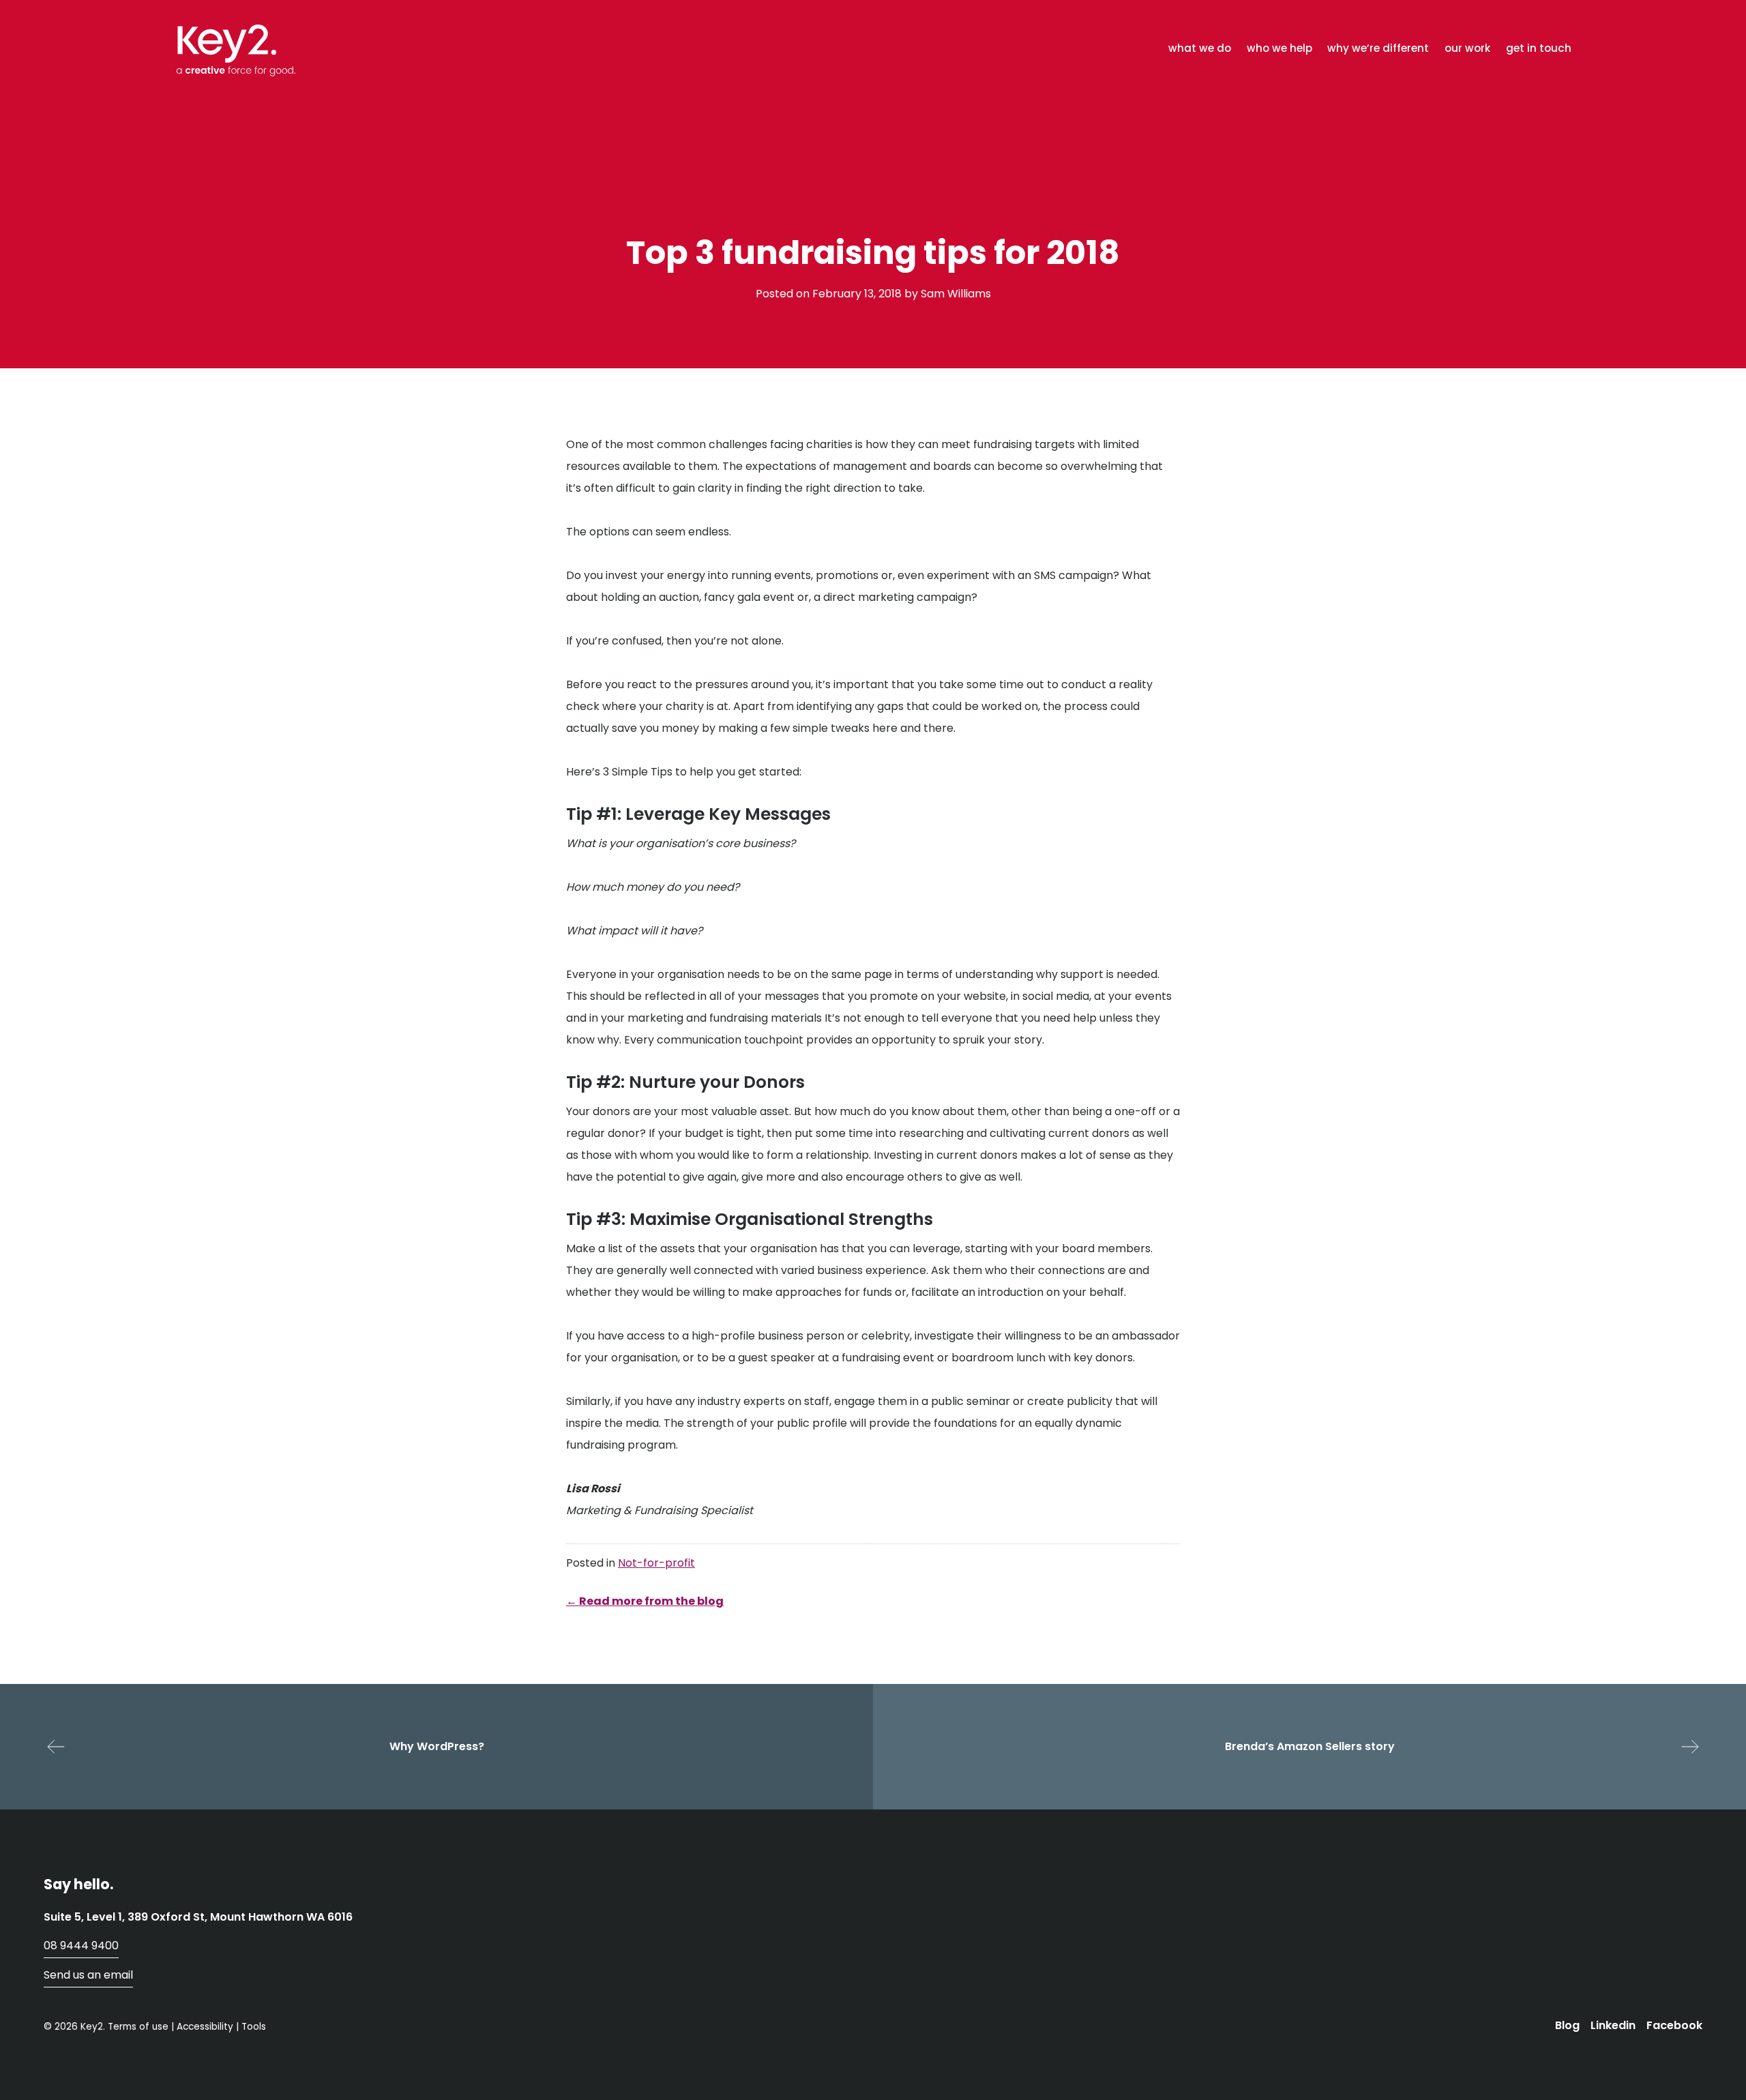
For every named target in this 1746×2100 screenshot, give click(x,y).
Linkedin (1613, 2025)
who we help (1279, 48)
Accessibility (205, 2027)
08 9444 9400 (81, 1946)
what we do (1200, 48)
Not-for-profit (656, 1563)
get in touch (1539, 48)
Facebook (1674, 2025)
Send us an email (88, 1975)
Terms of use (138, 2027)
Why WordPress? (437, 1746)
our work (1467, 48)
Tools (254, 2027)
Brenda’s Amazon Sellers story (1310, 1746)
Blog (1567, 2025)
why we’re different (1378, 48)
